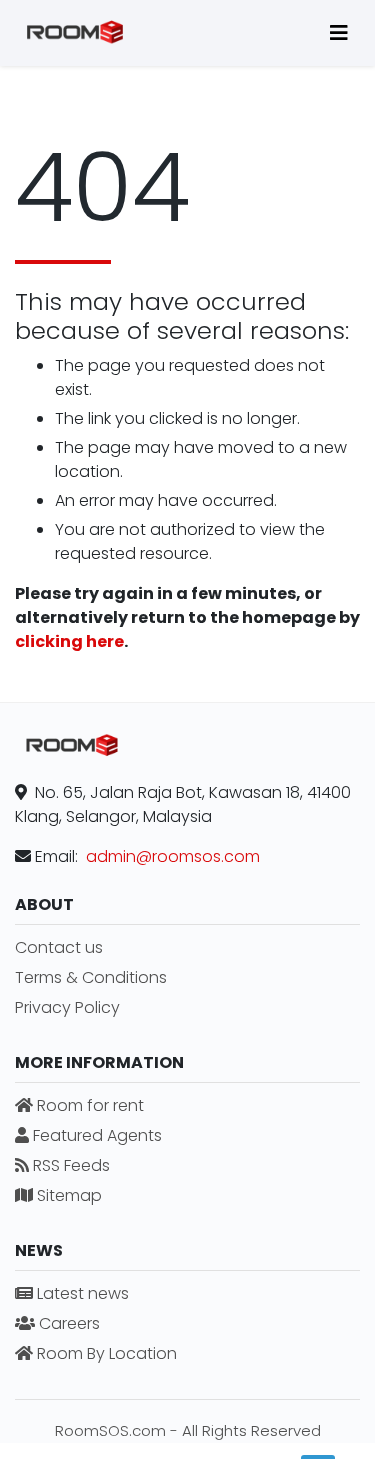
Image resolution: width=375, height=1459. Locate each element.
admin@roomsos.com (173, 856)
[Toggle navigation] (339, 33)
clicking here (69, 641)
